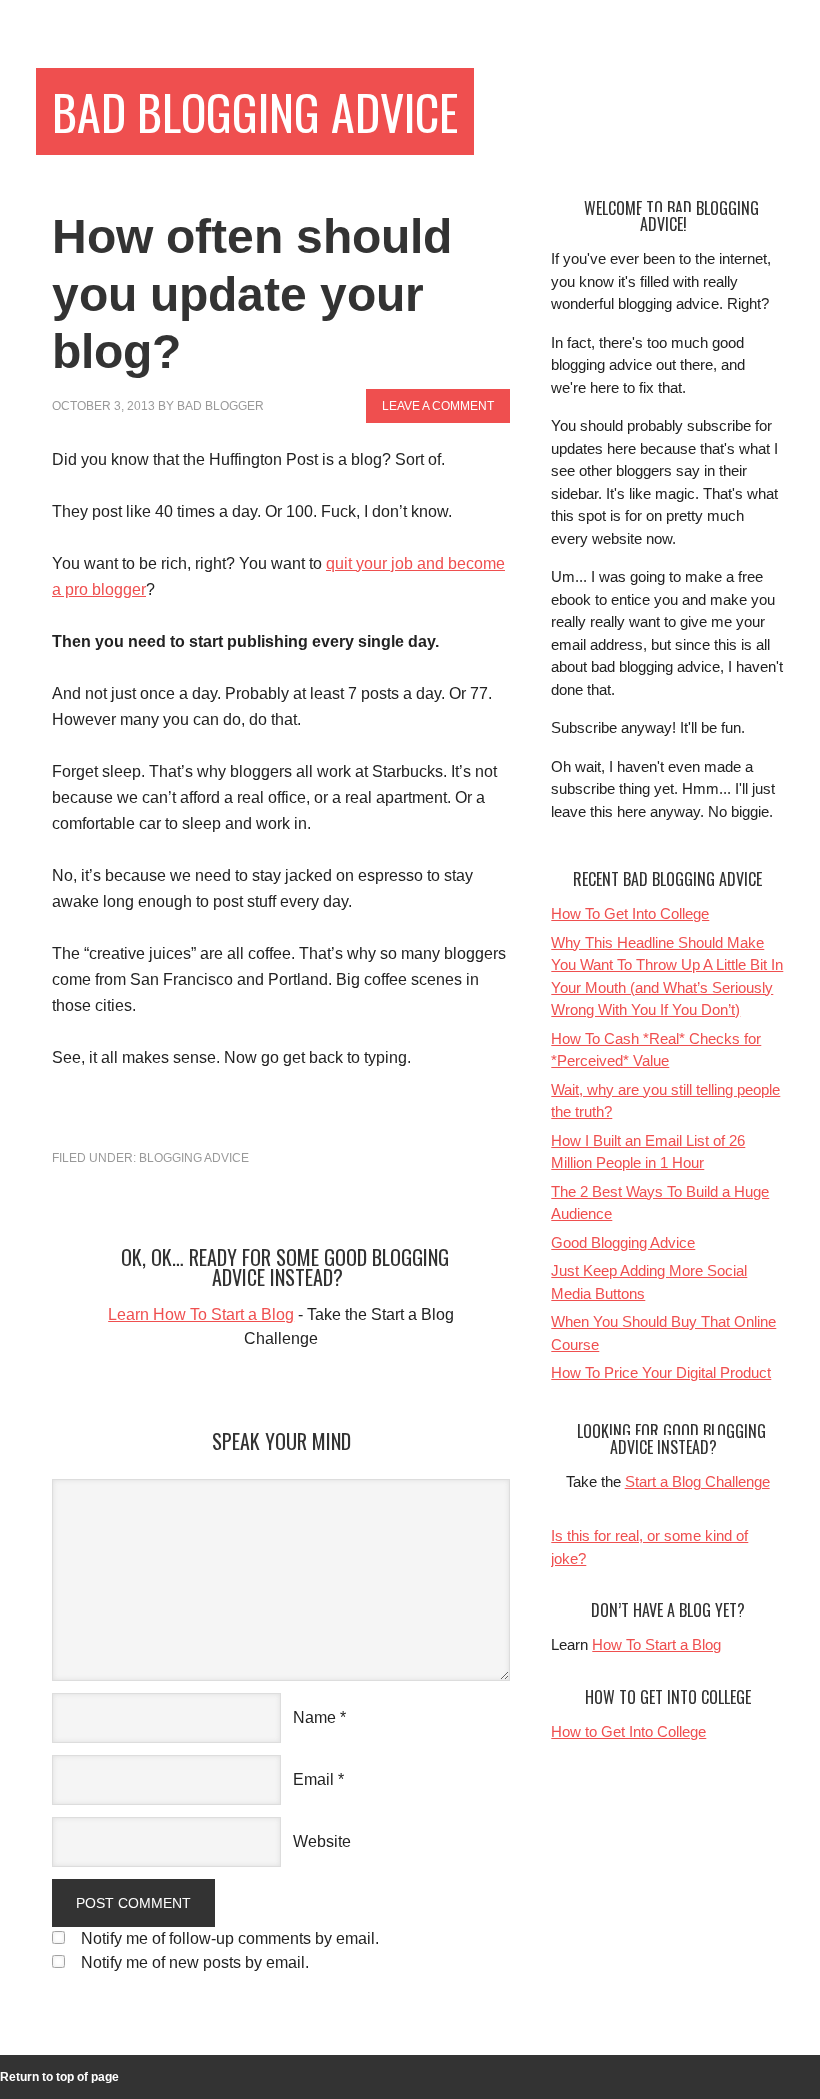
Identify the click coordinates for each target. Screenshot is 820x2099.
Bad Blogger (220, 406)
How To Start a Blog (656, 1644)
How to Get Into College (628, 1731)
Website (322, 1841)
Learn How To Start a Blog (201, 1314)
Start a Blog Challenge (697, 1481)
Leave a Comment (438, 406)
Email (313, 1779)
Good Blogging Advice (623, 1242)
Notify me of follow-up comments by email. (230, 1938)
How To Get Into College (630, 913)
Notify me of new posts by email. (195, 1962)
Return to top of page (59, 2077)
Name (314, 1717)
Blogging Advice (194, 1158)
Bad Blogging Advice (255, 111)
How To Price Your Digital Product (661, 1372)
